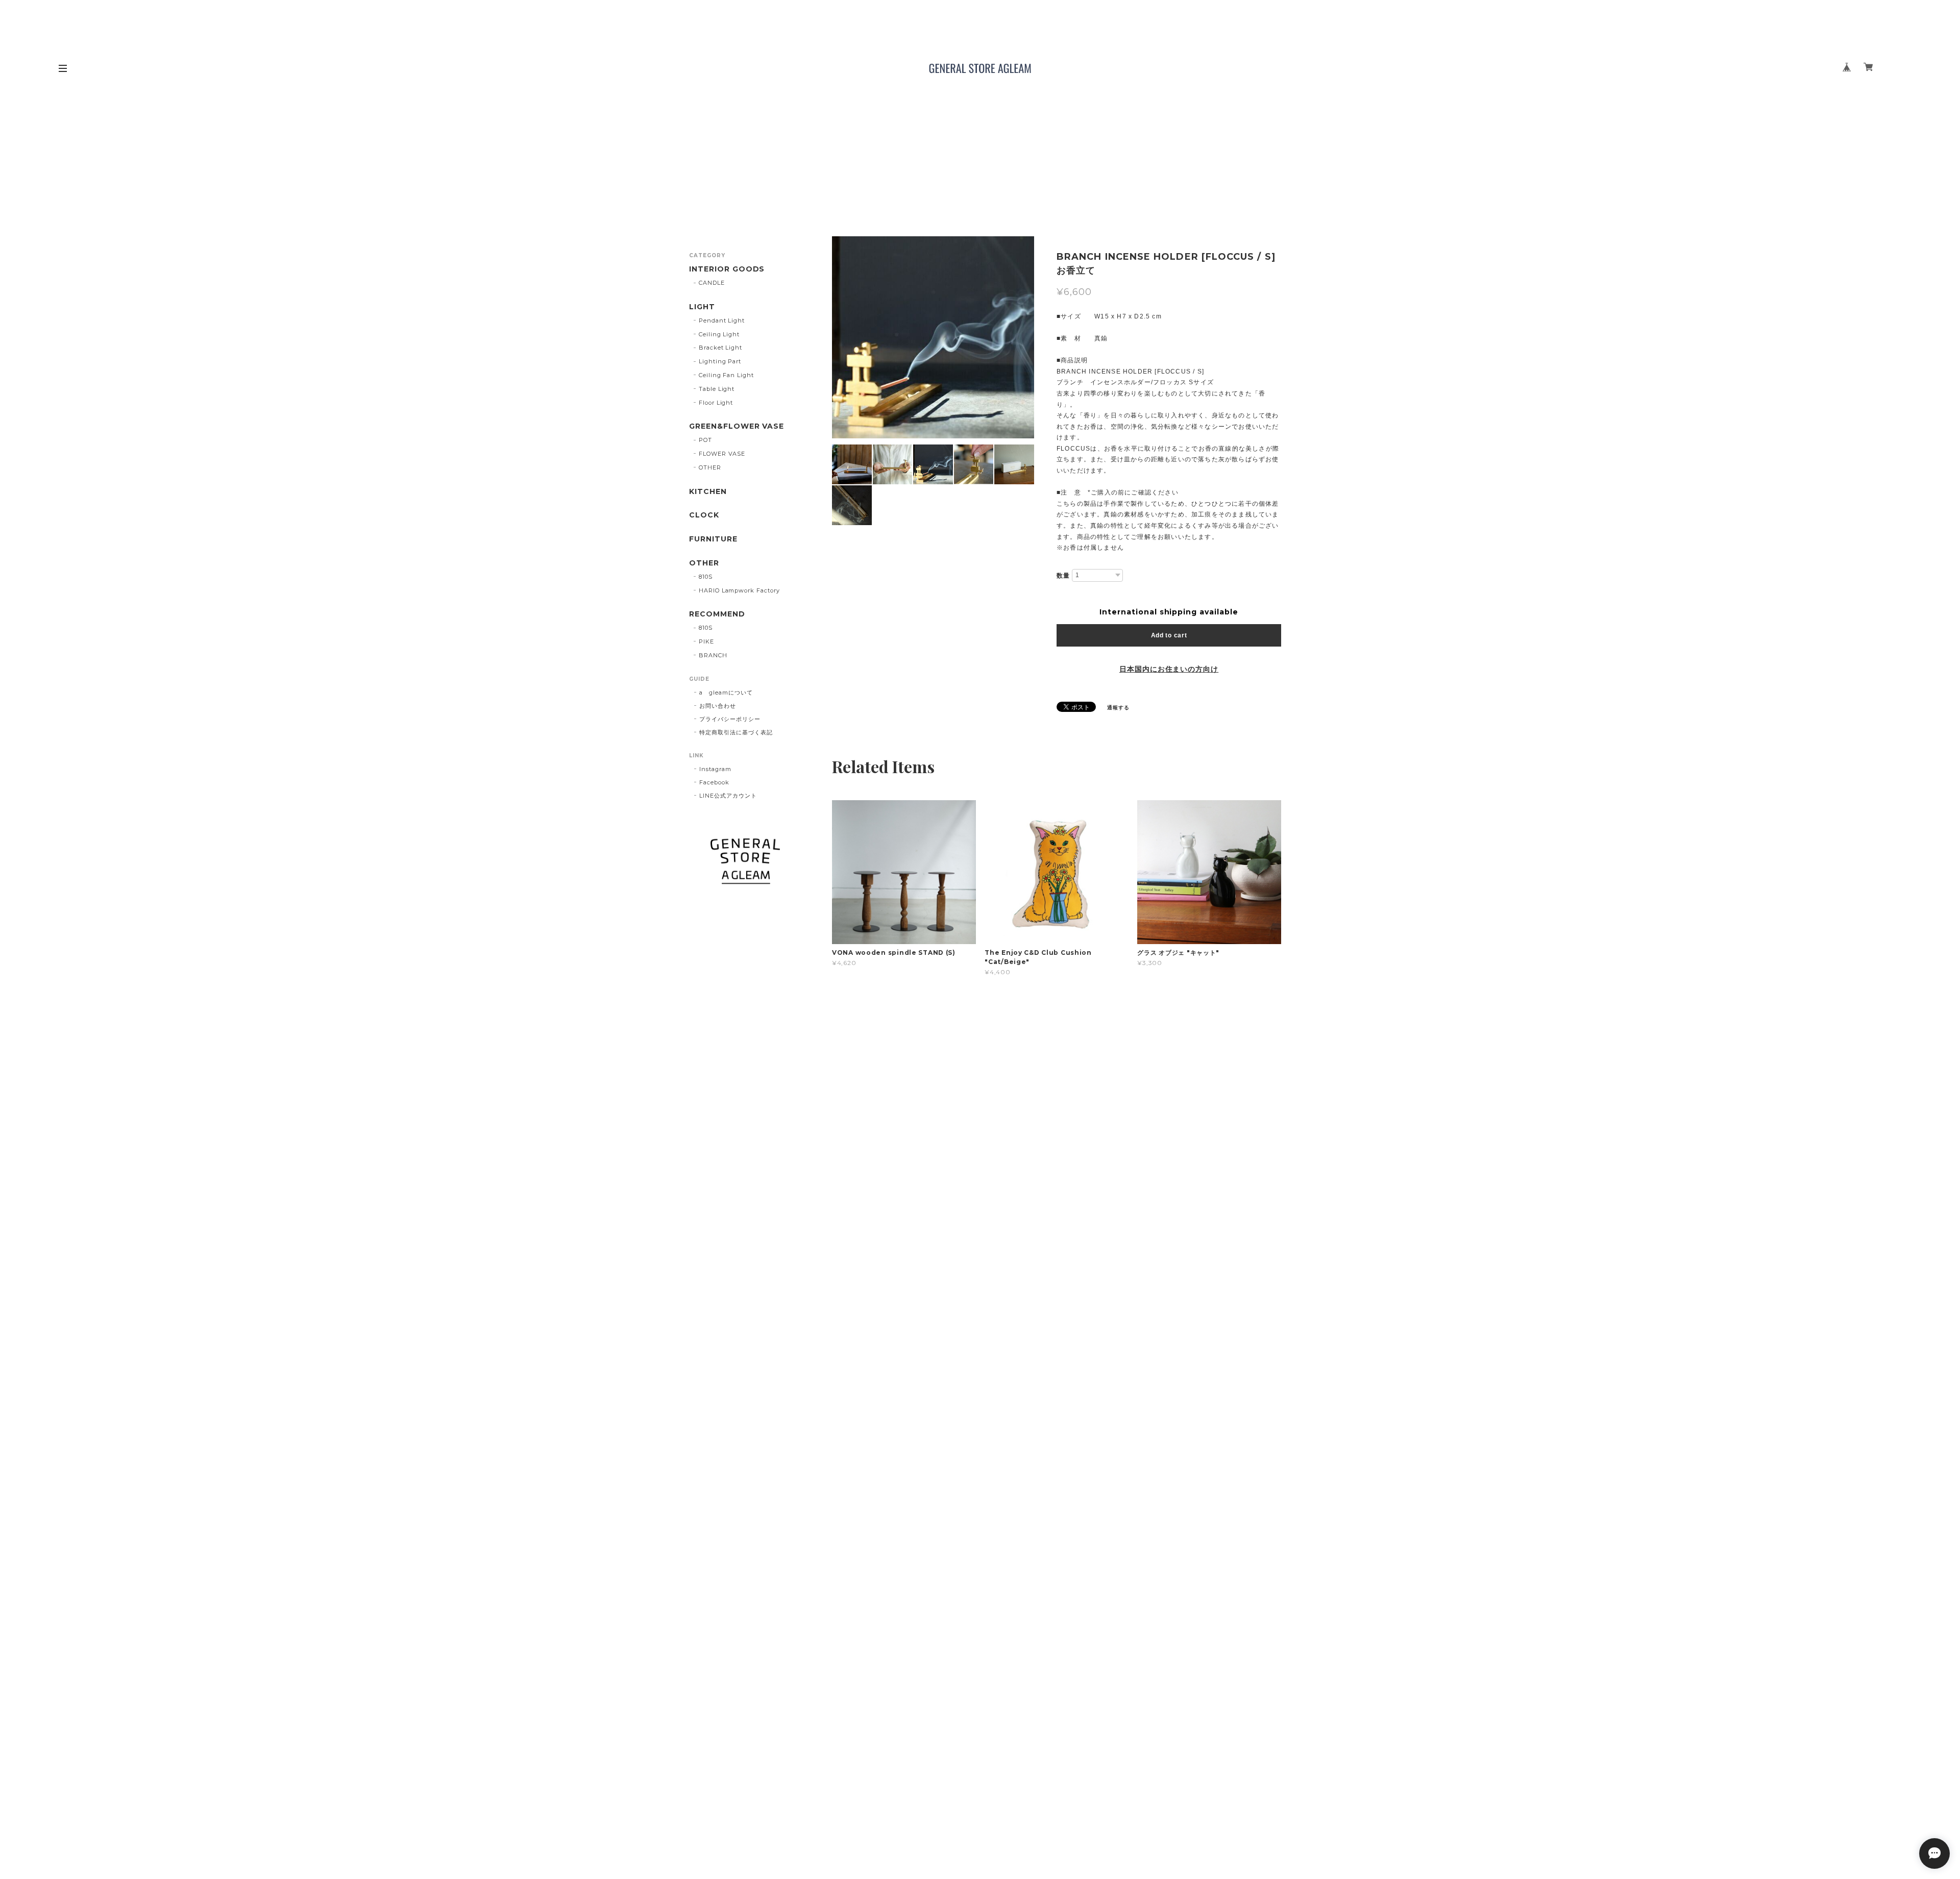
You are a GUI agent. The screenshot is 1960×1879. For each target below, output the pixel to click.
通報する (1118, 708)
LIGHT (702, 307)
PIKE (706, 641)
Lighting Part (720, 361)
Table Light (717, 389)
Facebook (714, 782)
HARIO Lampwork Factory (739, 590)
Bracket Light (720, 348)
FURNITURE (713, 539)
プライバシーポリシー (730, 719)
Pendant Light (722, 320)
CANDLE (712, 283)
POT (705, 440)
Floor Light (716, 403)
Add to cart (1169, 635)
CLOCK (704, 515)
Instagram (715, 769)
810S (706, 577)
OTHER (710, 467)
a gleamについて (726, 693)
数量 (1063, 576)
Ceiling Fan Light (726, 375)
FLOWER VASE (722, 454)
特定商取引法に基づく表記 (736, 732)
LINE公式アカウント (728, 796)
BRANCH (713, 655)
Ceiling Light (719, 334)
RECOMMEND (717, 614)
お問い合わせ (718, 706)
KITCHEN (708, 492)
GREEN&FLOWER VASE (737, 426)
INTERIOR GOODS (727, 269)
